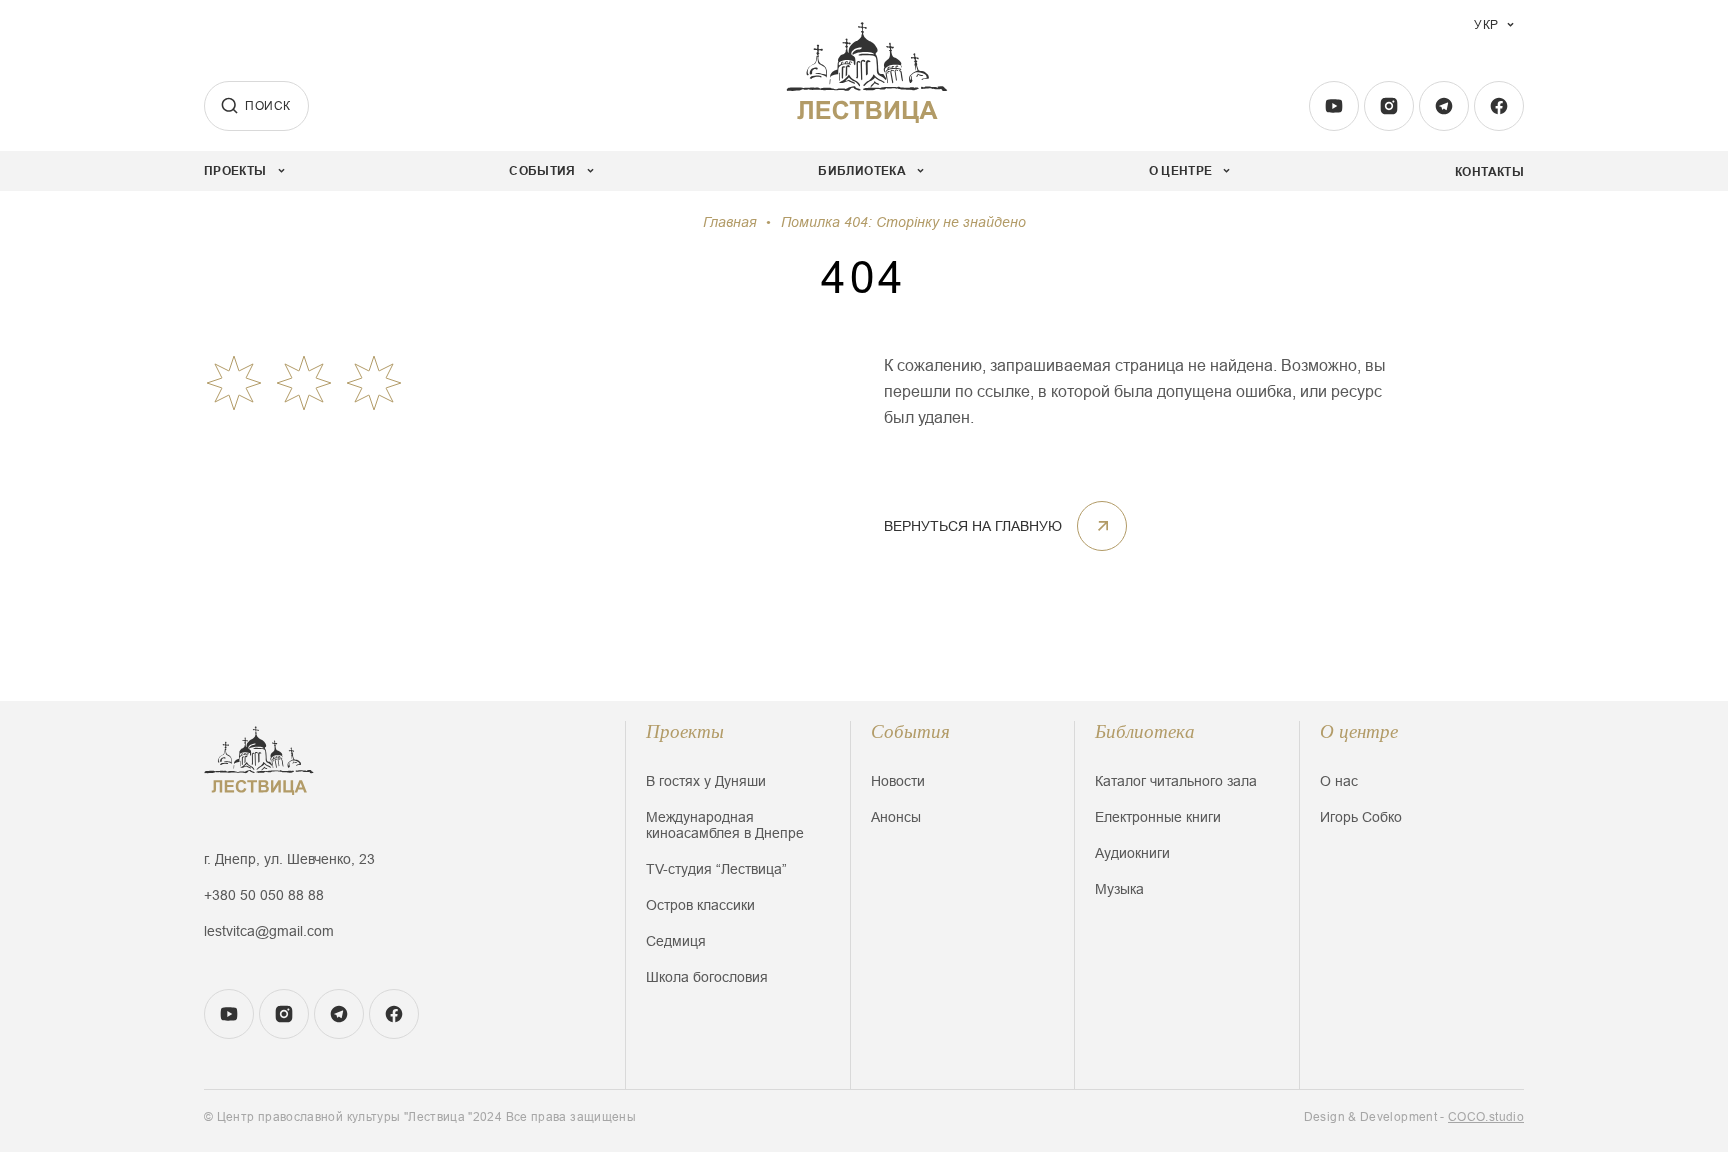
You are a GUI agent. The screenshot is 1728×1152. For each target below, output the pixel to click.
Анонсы (896, 817)
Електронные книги (1158, 817)
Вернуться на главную (973, 526)
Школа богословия (707, 977)
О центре (1359, 731)
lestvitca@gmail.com (269, 931)
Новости (898, 781)
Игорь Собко (1361, 817)
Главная (729, 222)
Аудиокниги (1132, 853)
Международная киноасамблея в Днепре (725, 825)
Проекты (685, 731)
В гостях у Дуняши (706, 781)
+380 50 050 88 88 (264, 895)
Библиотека (1145, 731)
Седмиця (676, 941)
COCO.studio (1486, 1117)
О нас (1339, 781)
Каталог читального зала (1176, 781)
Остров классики (700, 905)
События (910, 731)
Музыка (1119, 889)
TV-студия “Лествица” (716, 869)
